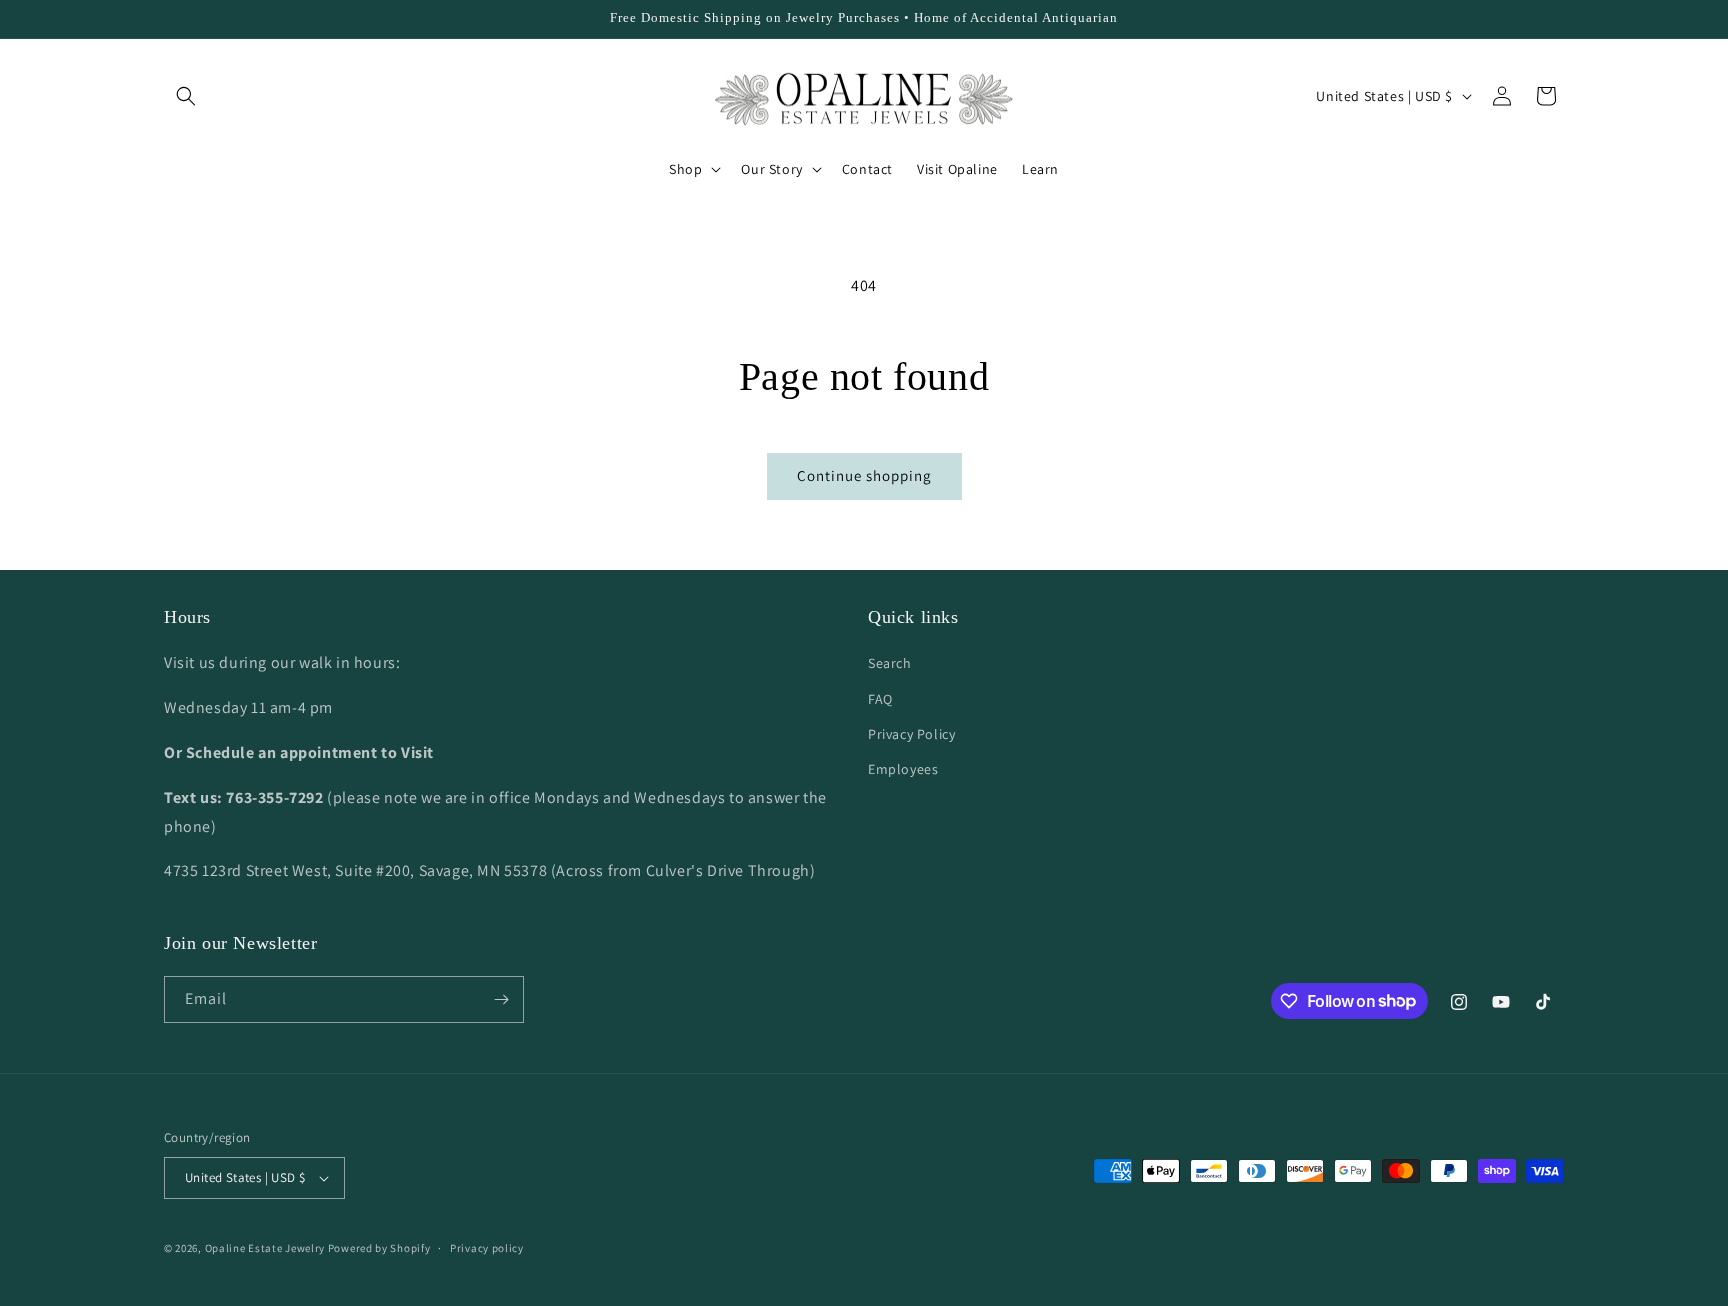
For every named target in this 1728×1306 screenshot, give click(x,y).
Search (890, 663)
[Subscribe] (501, 999)
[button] (186, 96)
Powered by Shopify (379, 1248)
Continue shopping (864, 475)
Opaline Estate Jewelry (266, 1248)
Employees (903, 769)
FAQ (880, 699)
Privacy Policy (911, 734)
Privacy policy (487, 1248)
